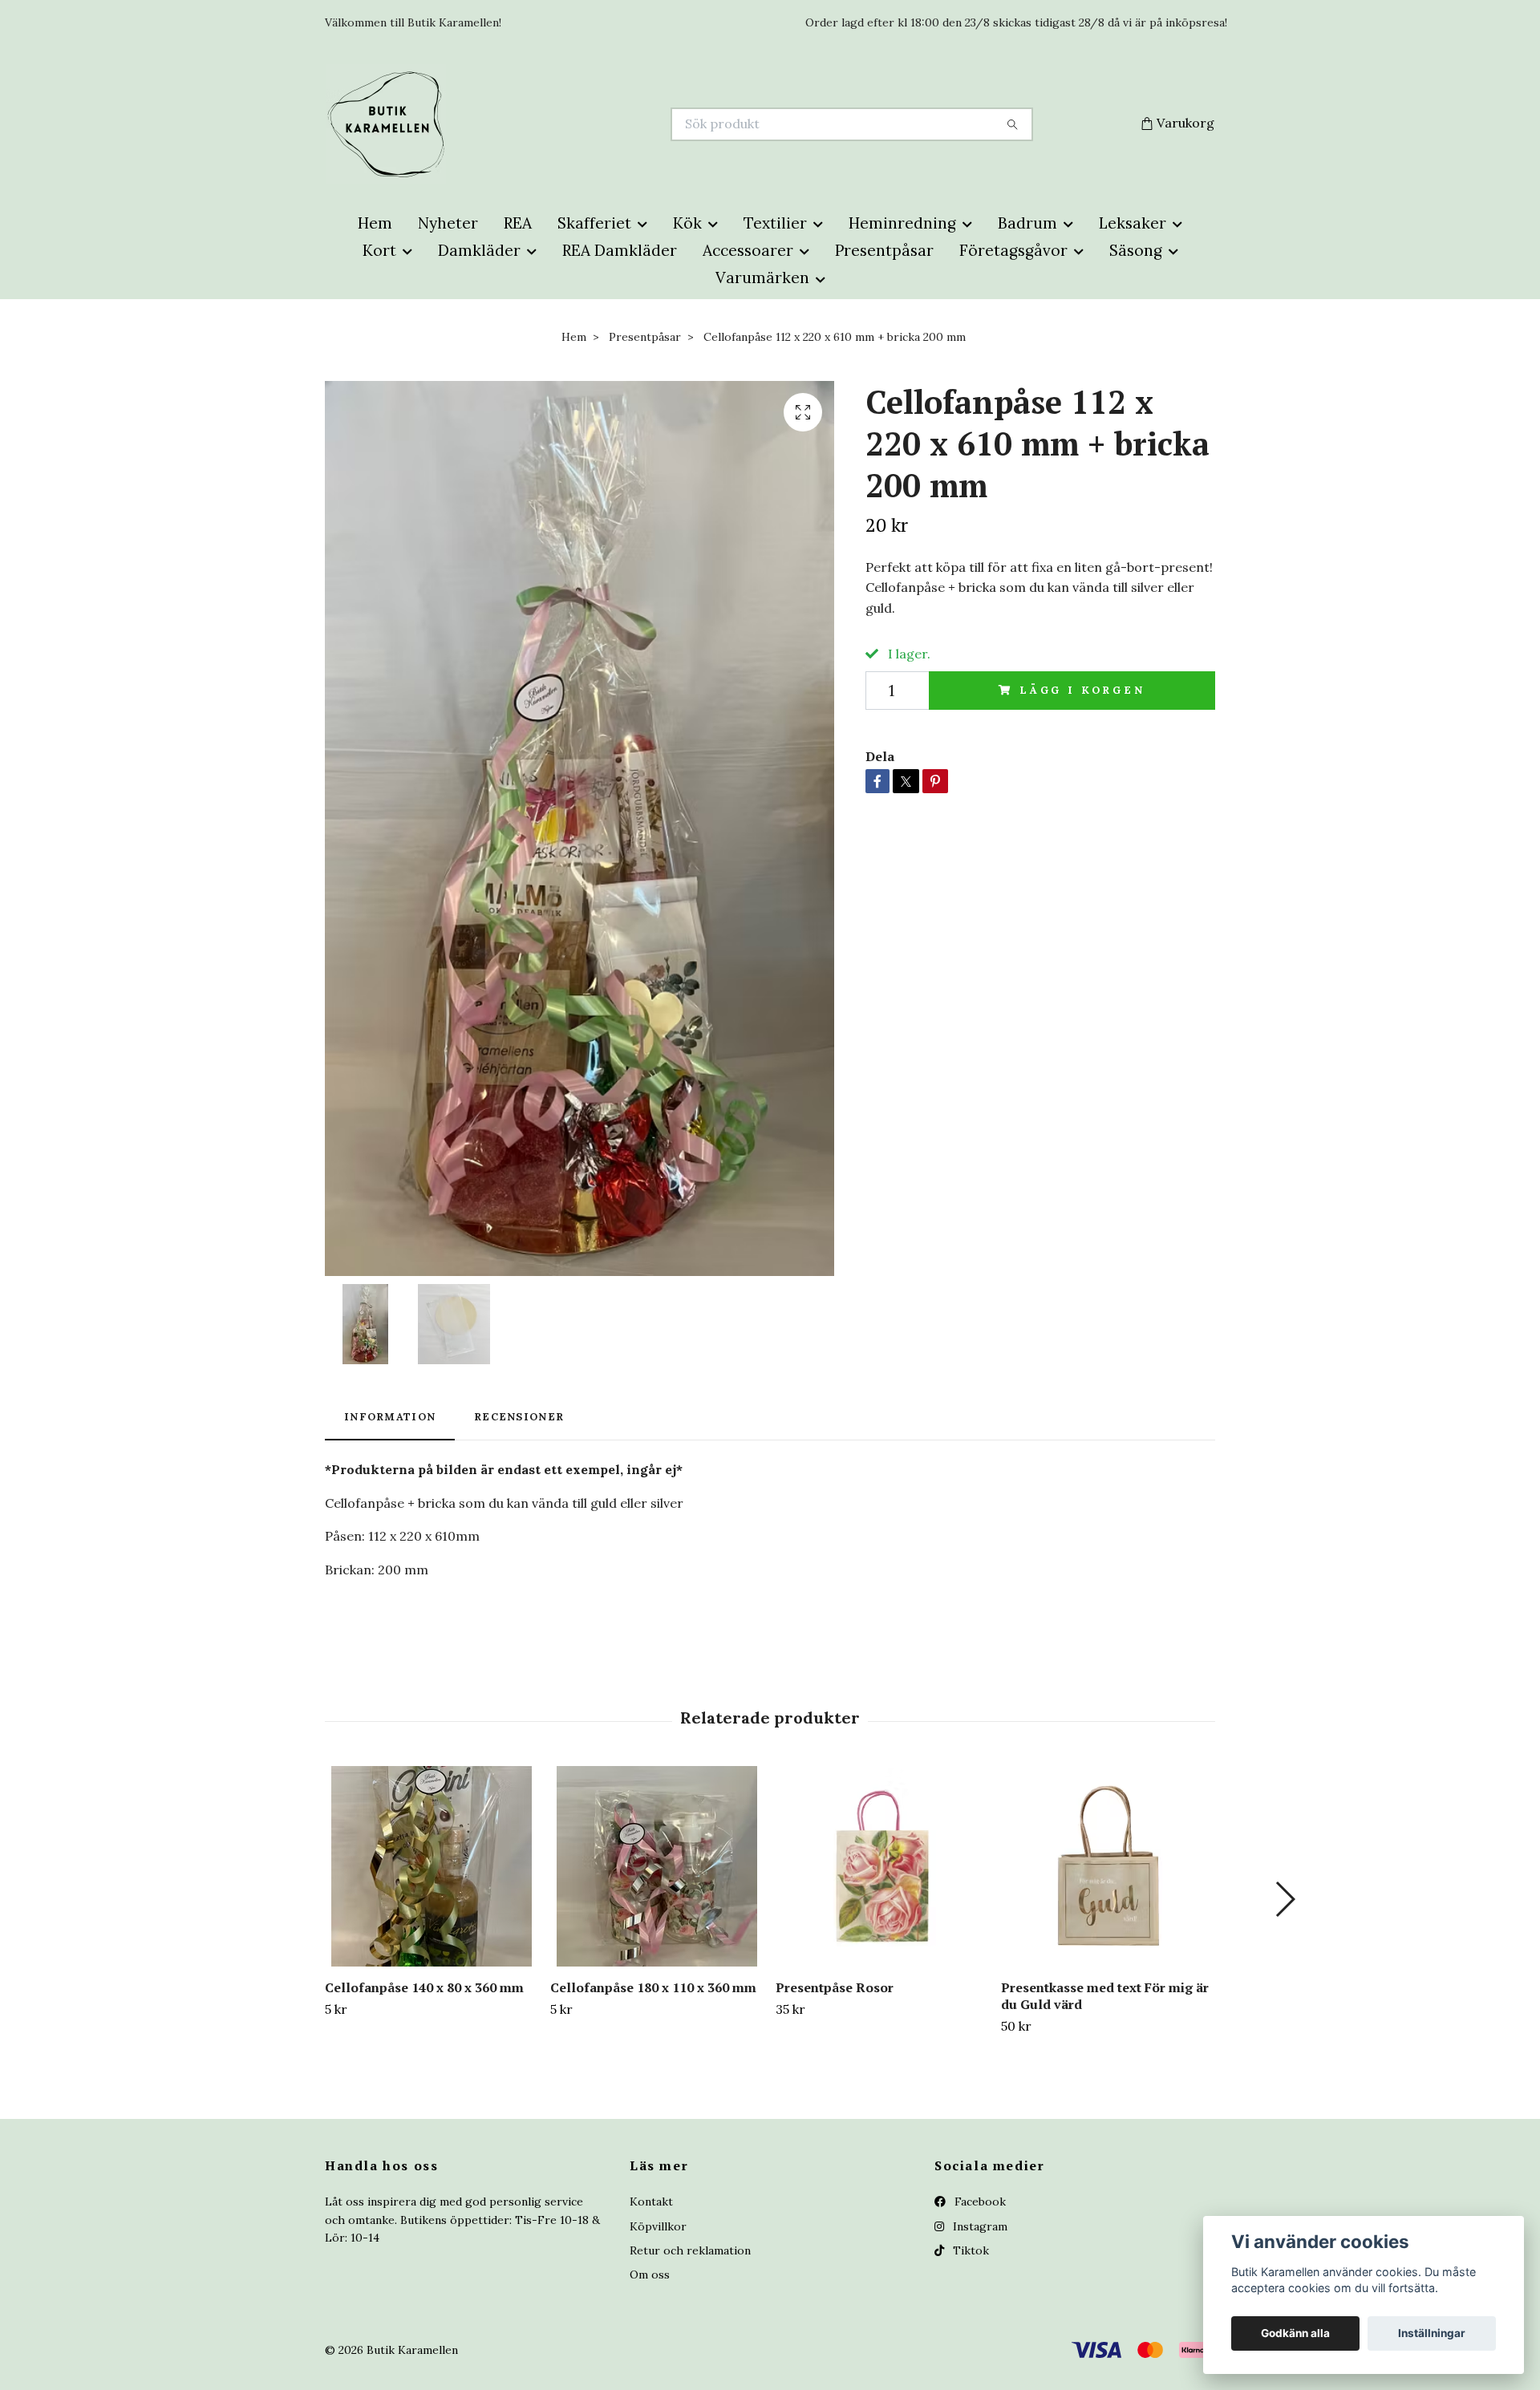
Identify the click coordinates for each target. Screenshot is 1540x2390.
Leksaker (1133, 223)
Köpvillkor (658, 2226)
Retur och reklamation (690, 2250)
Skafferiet (594, 223)
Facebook (979, 2202)
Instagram (979, 2226)
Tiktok (969, 2250)
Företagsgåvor (1013, 250)
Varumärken (762, 277)
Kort (379, 250)
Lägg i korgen (1082, 690)
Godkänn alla (1295, 2333)
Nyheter (448, 223)
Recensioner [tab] (519, 1417)
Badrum (1027, 223)
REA (518, 223)
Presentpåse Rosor (835, 1987)
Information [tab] (390, 1417)
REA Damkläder (620, 250)
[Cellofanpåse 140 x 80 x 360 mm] (432, 1866)
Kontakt (651, 2202)
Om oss (650, 2275)
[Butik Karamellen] (548, 124)
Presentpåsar (884, 250)
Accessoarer (748, 250)
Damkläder (479, 250)
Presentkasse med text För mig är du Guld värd (1105, 1996)
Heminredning (902, 223)
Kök (687, 223)
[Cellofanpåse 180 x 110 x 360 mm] (657, 1866)
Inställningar (1432, 2333)
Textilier (775, 223)
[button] (1285, 1899)
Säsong (1136, 250)
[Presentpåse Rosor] (882, 1866)
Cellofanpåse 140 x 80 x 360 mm (424, 1987)
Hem (375, 223)
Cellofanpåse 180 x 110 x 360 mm (653, 1987)
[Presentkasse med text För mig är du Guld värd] (1108, 1866)
